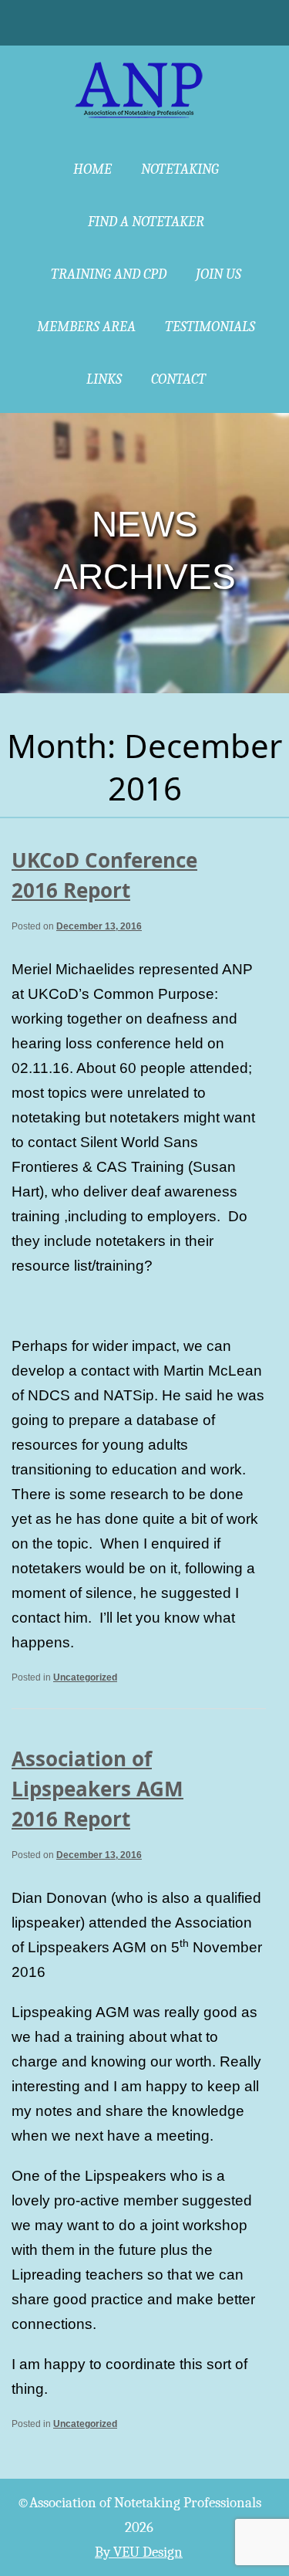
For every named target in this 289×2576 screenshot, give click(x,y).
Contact (178, 379)
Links (104, 379)
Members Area (86, 327)
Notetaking (180, 169)
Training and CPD (109, 274)
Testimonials (210, 327)
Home (92, 169)
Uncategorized (85, 1677)
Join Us (218, 274)
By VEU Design (139, 2552)
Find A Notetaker (146, 222)
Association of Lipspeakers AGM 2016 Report (97, 1789)
